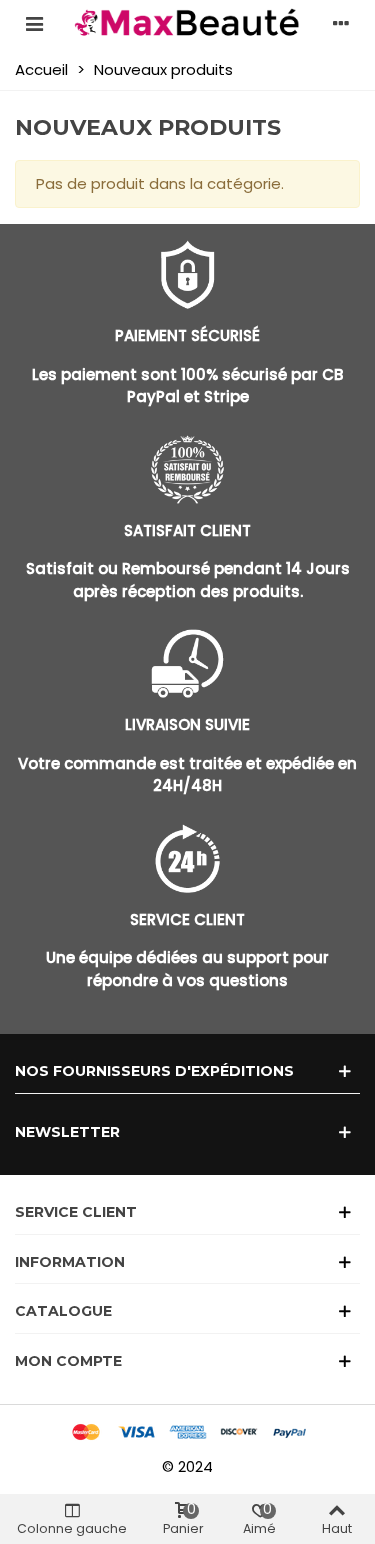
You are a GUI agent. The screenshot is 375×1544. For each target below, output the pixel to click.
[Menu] (34, 23)
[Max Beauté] (188, 23)
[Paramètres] (341, 23)
